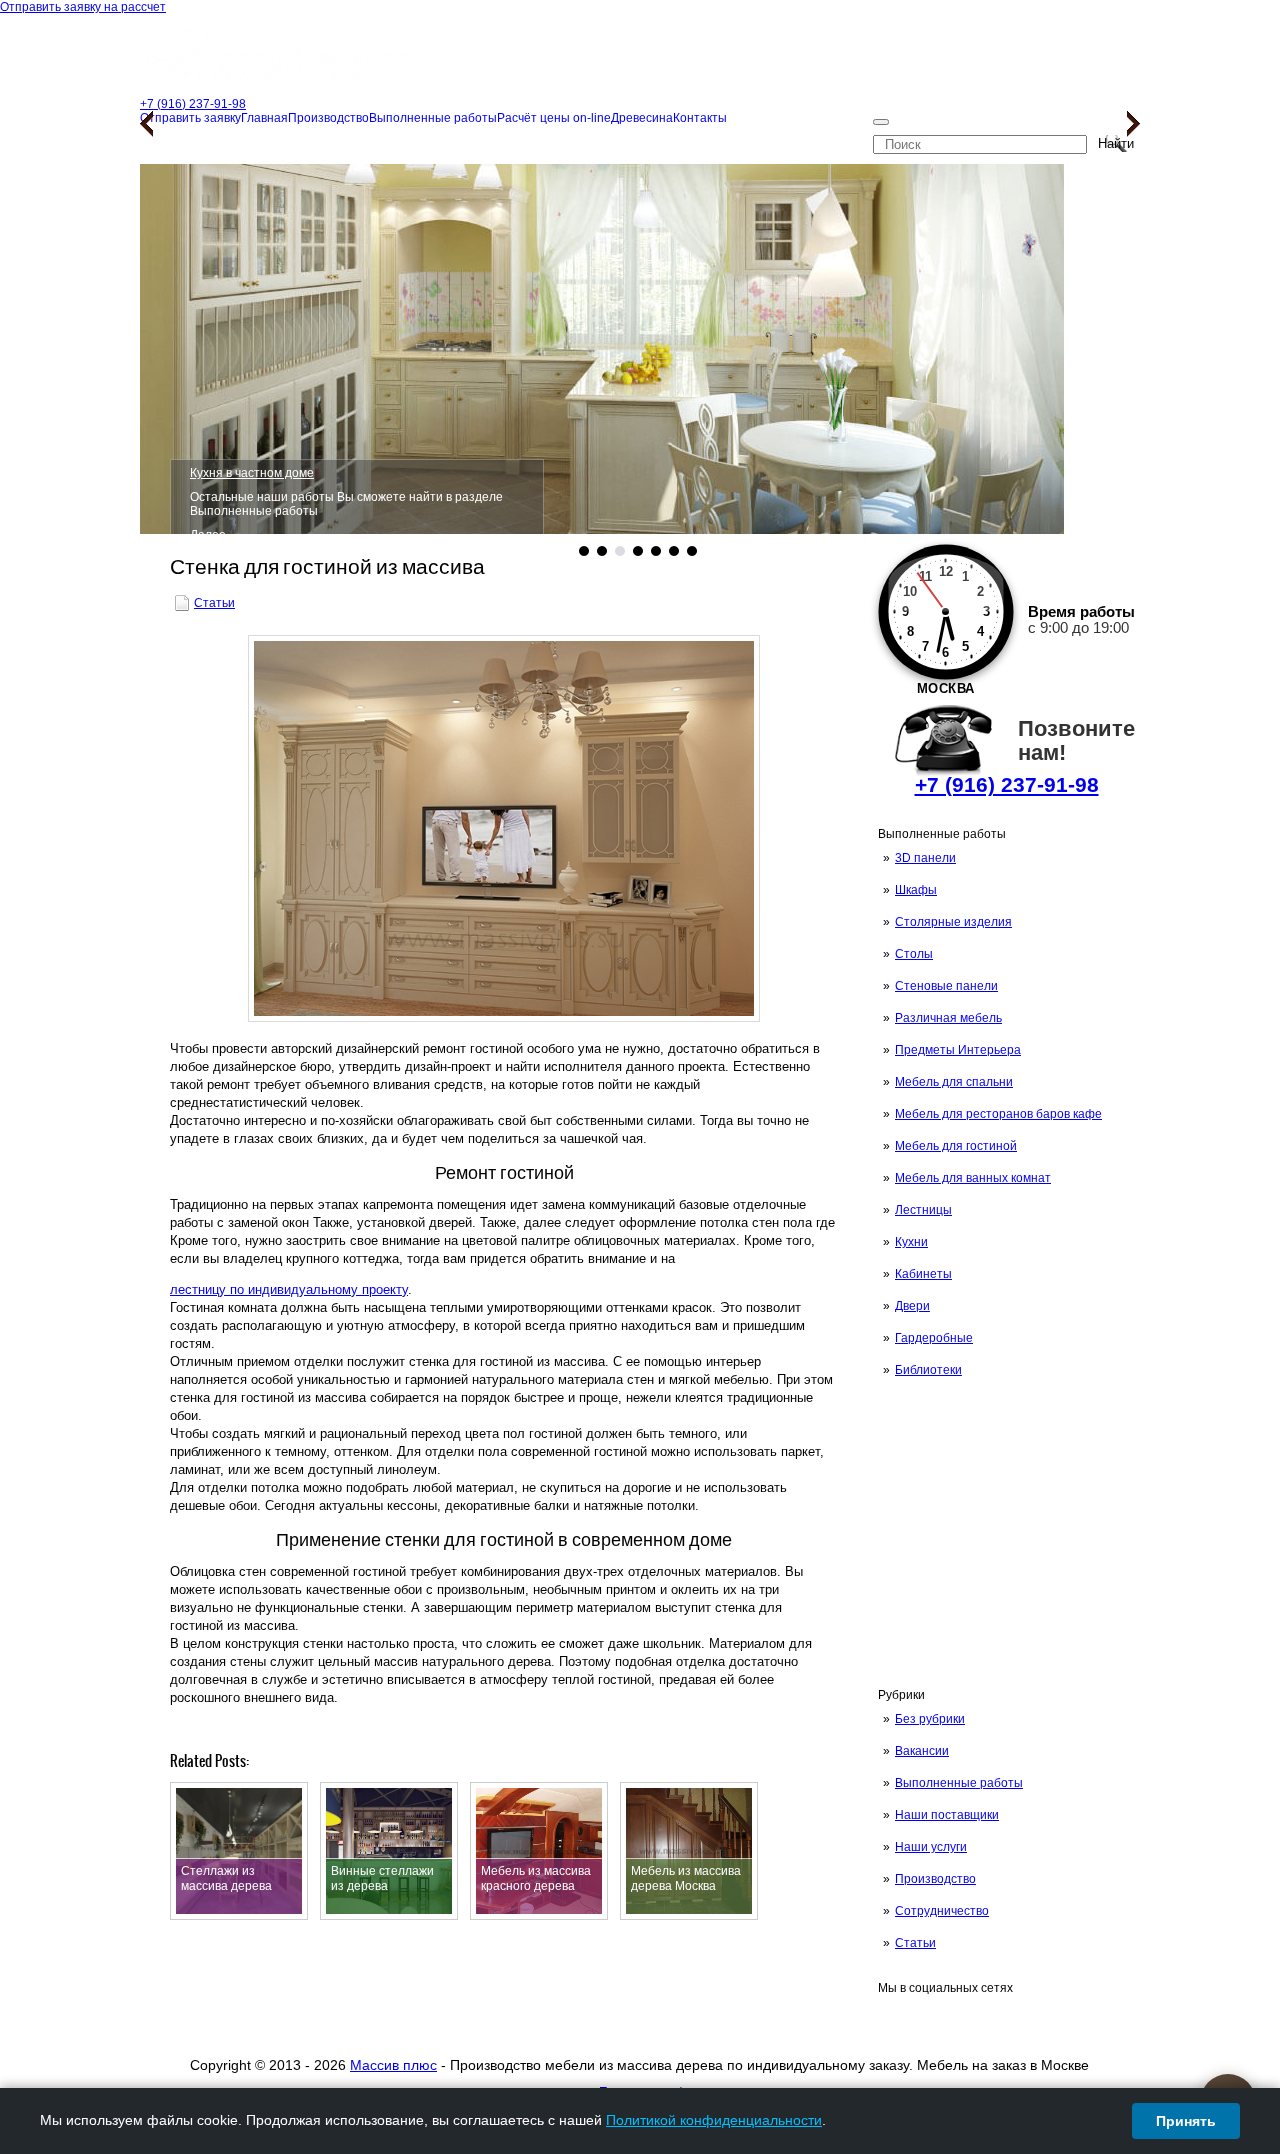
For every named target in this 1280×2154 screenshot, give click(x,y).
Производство (935, 1879)
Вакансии (922, 1751)
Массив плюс (393, 2065)
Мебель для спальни (954, 1082)
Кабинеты (923, 1274)
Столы (914, 954)
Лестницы (923, 1210)
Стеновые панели (946, 986)
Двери (912, 1306)
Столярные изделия (953, 922)
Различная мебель (948, 1018)
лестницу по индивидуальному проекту (289, 1289)
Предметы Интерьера (958, 1050)
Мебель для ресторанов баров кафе (998, 1114)
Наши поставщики (947, 1815)
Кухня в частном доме (252, 473)
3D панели (925, 858)
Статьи (915, 1943)
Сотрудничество (942, 1911)
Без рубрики (930, 1719)
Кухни (911, 1242)
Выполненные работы (959, 1783)
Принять (1186, 2121)
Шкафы (916, 890)
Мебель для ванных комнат (973, 1178)
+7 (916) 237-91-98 (1007, 784)
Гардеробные (934, 1338)
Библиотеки (928, 1370)
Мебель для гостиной (956, 1146)
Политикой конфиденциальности (714, 2120)
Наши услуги (931, 1847)
